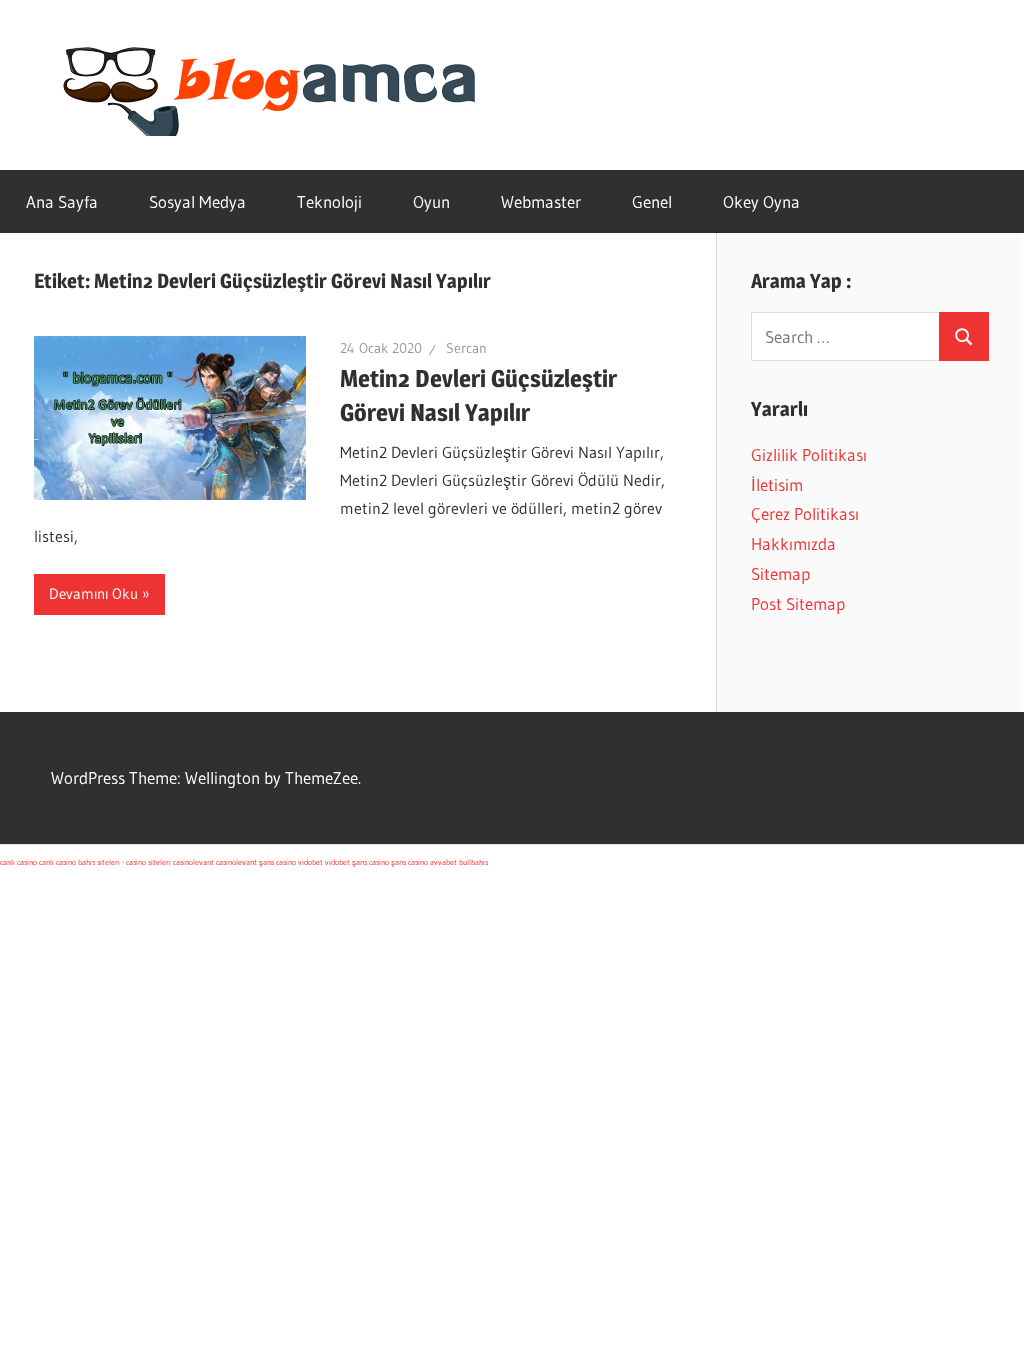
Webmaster (541, 201)
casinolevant (193, 862)
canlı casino (18, 862)
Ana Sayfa (62, 201)
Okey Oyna (761, 201)
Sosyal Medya (197, 201)
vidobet (310, 862)
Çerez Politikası (805, 513)
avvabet (443, 862)
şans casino (277, 862)
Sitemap (780, 573)
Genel (652, 201)
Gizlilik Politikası (809, 454)
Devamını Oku (93, 593)
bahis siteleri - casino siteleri (124, 862)
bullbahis (473, 862)
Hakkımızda (793, 543)
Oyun (431, 201)
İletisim (777, 484)
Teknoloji (329, 201)
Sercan (466, 348)
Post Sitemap (798, 603)
